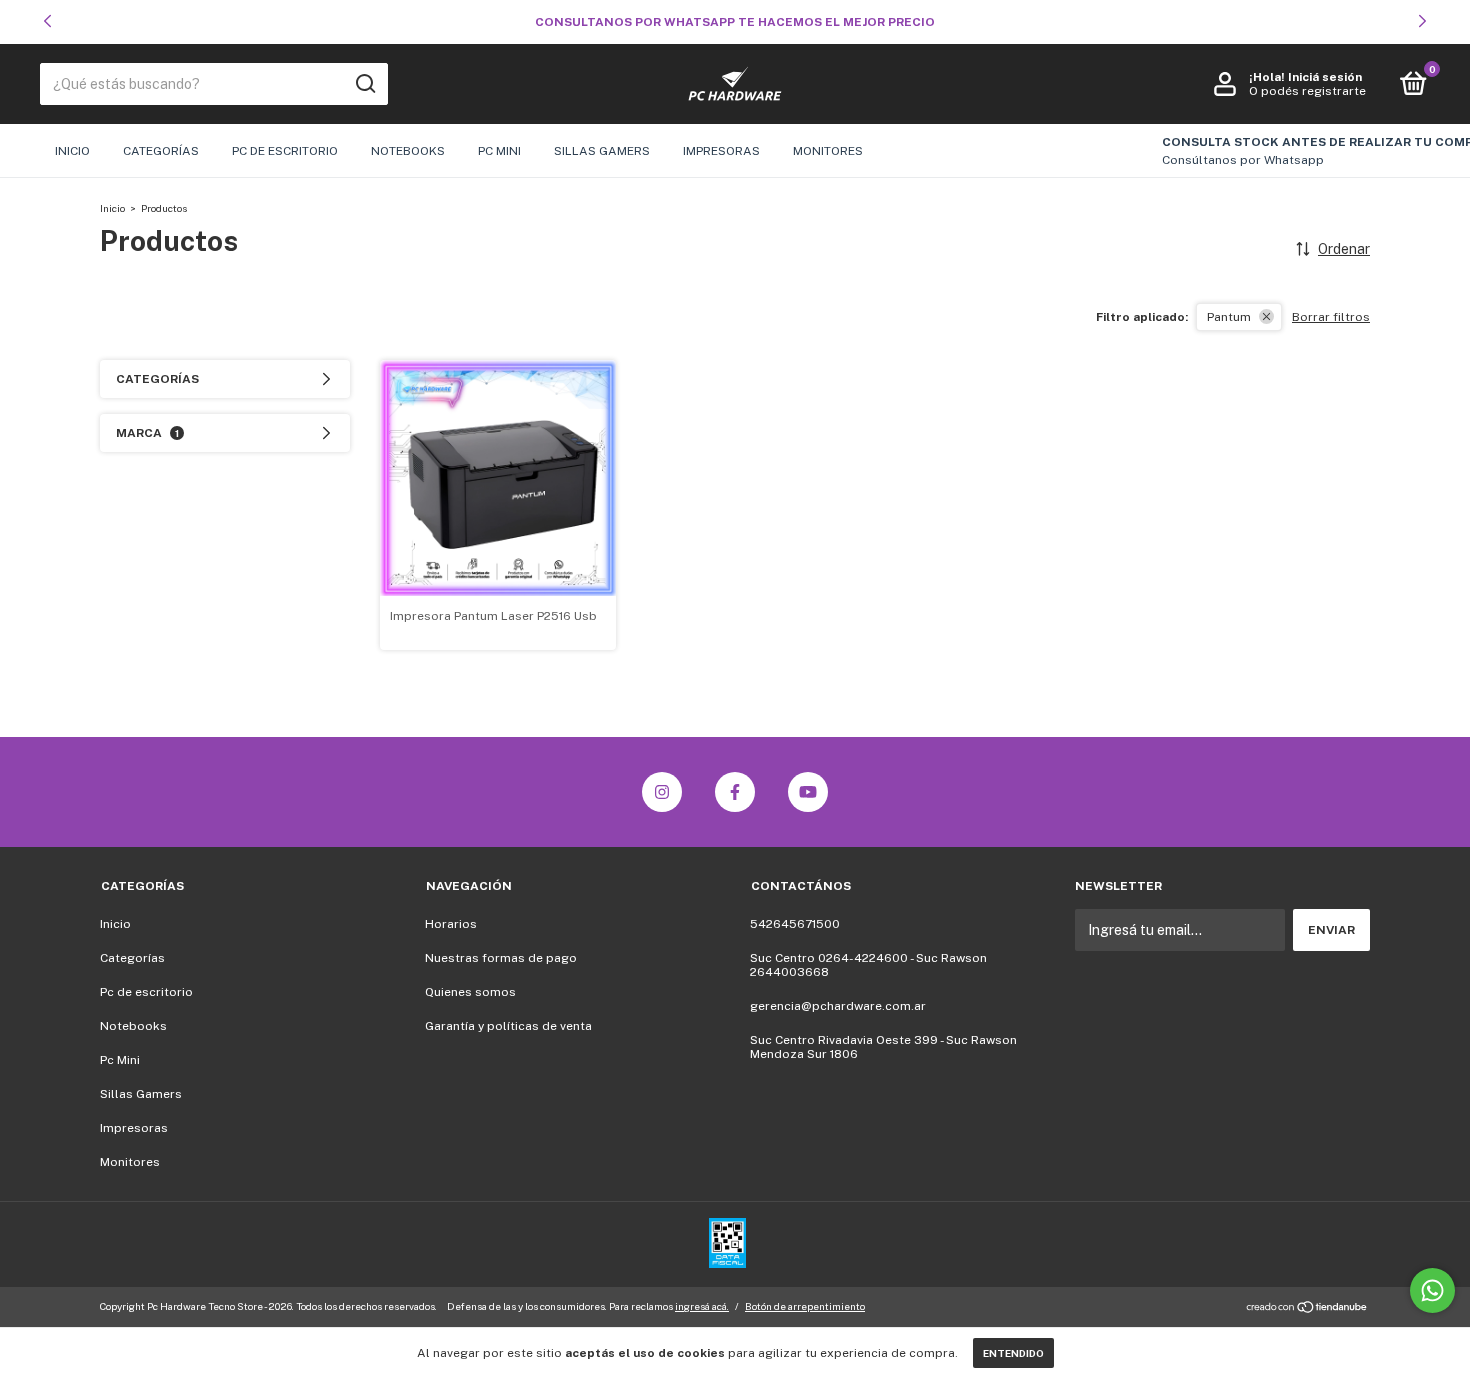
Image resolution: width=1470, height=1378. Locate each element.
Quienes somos (470, 992)
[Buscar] (364, 84)
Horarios (451, 924)
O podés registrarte (1307, 91)
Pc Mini (499, 151)
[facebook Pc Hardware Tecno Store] (735, 792)
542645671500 (795, 924)
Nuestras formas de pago (501, 958)
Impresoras (721, 151)
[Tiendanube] (1307, 1309)
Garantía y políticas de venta (508, 1026)
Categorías (161, 151)
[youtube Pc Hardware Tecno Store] (808, 792)
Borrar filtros (1331, 317)
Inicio (72, 151)
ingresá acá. (702, 1306)
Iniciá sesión (1325, 77)
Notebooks (408, 151)
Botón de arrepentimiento (805, 1306)
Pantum (1229, 317)
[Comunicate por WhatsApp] (1432, 1290)
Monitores (828, 151)
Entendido (1013, 1353)
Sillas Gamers (602, 151)
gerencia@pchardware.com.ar (838, 1006)
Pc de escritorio (285, 151)
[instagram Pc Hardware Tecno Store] (662, 792)
